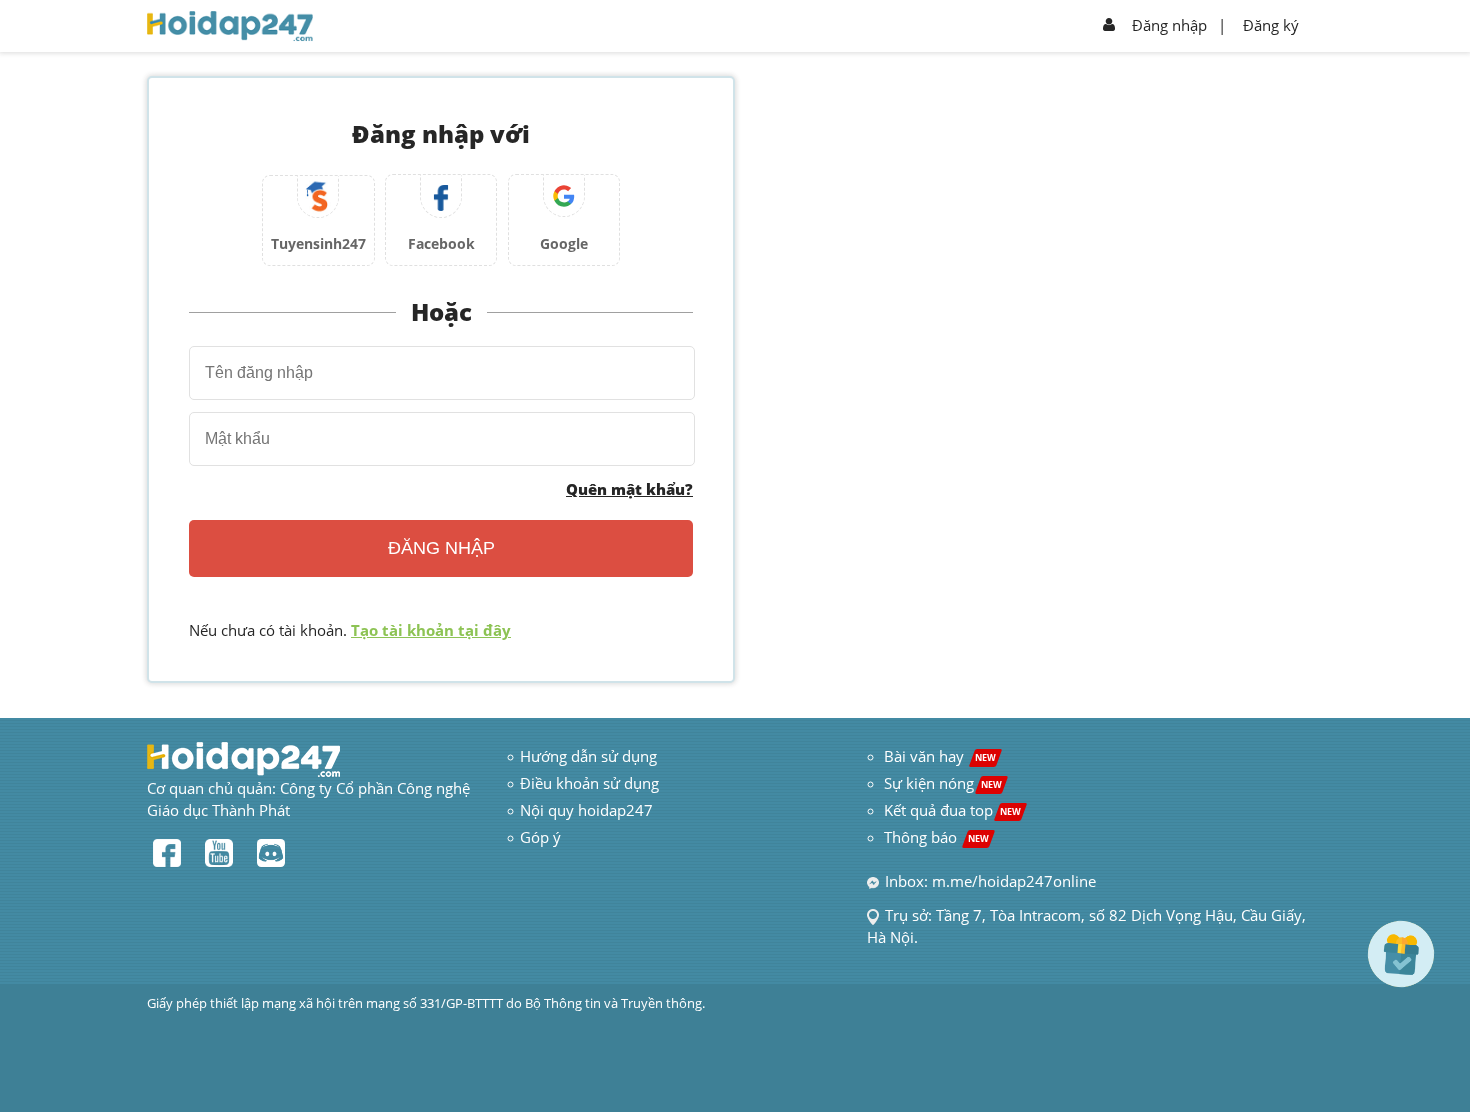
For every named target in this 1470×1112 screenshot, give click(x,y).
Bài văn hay (938, 756)
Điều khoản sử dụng (589, 783)
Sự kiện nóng (943, 783)
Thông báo (936, 837)
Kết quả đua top (952, 810)
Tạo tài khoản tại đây (431, 630)
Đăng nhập (1169, 25)
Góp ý (540, 837)
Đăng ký (1271, 25)
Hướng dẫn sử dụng (588, 756)
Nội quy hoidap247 (586, 810)
